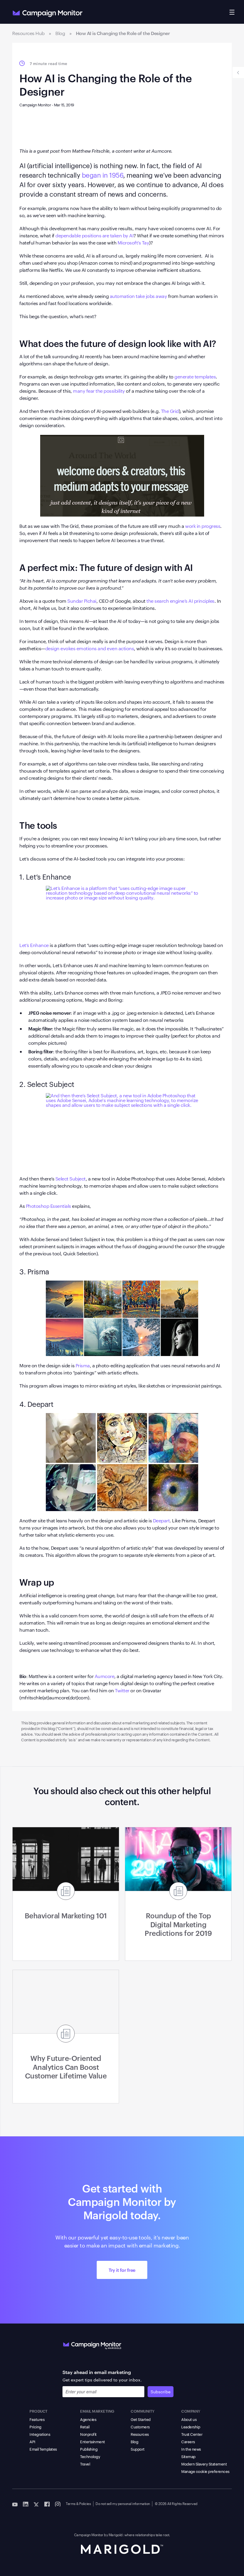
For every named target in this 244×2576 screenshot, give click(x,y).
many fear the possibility (99, 391)
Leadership (191, 2427)
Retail (85, 2427)
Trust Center (192, 2434)
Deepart (161, 1520)
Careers (188, 2441)
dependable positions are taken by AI (94, 235)
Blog (134, 2441)
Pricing (35, 2427)
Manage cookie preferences (205, 2471)
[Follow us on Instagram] (58, 2504)
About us (189, 2419)
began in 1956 (103, 175)
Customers (140, 2427)
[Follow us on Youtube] (15, 2504)
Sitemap (188, 2456)
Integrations (40, 2434)
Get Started (141, 2419)
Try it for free (122, 2270)
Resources (140, 2434)
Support (138, 2449)
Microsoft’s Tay (133, 243)
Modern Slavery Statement (204, 2464)
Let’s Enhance (34, 945)
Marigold (116, 2534)
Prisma (82, 1365)
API (32, 2441)
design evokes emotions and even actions (90, 648)
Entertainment (93, 2441)
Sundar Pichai (81, 601)
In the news (191, 2449)
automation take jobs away (139, 296)
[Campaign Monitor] (92, 2344)
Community (143, 2411)
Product (39, 2411)
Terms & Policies (78, 2503)
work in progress (203, 526)
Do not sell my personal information (123, 2503)
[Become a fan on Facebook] (47, 2504)
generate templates (195, 377)
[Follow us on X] (36, 2504)
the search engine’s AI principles (180, 601)
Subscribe (161, 2392)
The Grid (170, 411)
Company (191, 2411)
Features (37, 2419)
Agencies (88, 2419)
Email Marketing (97, 2411)
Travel (85, 2464)
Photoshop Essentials (48, 1206)
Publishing (89, 2449)
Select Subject (70, 1179)
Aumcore (105, 1676)
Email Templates (43, 2449)
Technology (90, 2456)
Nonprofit (88, 2434)
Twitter (122, 1690)
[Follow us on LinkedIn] (26, 2504)
